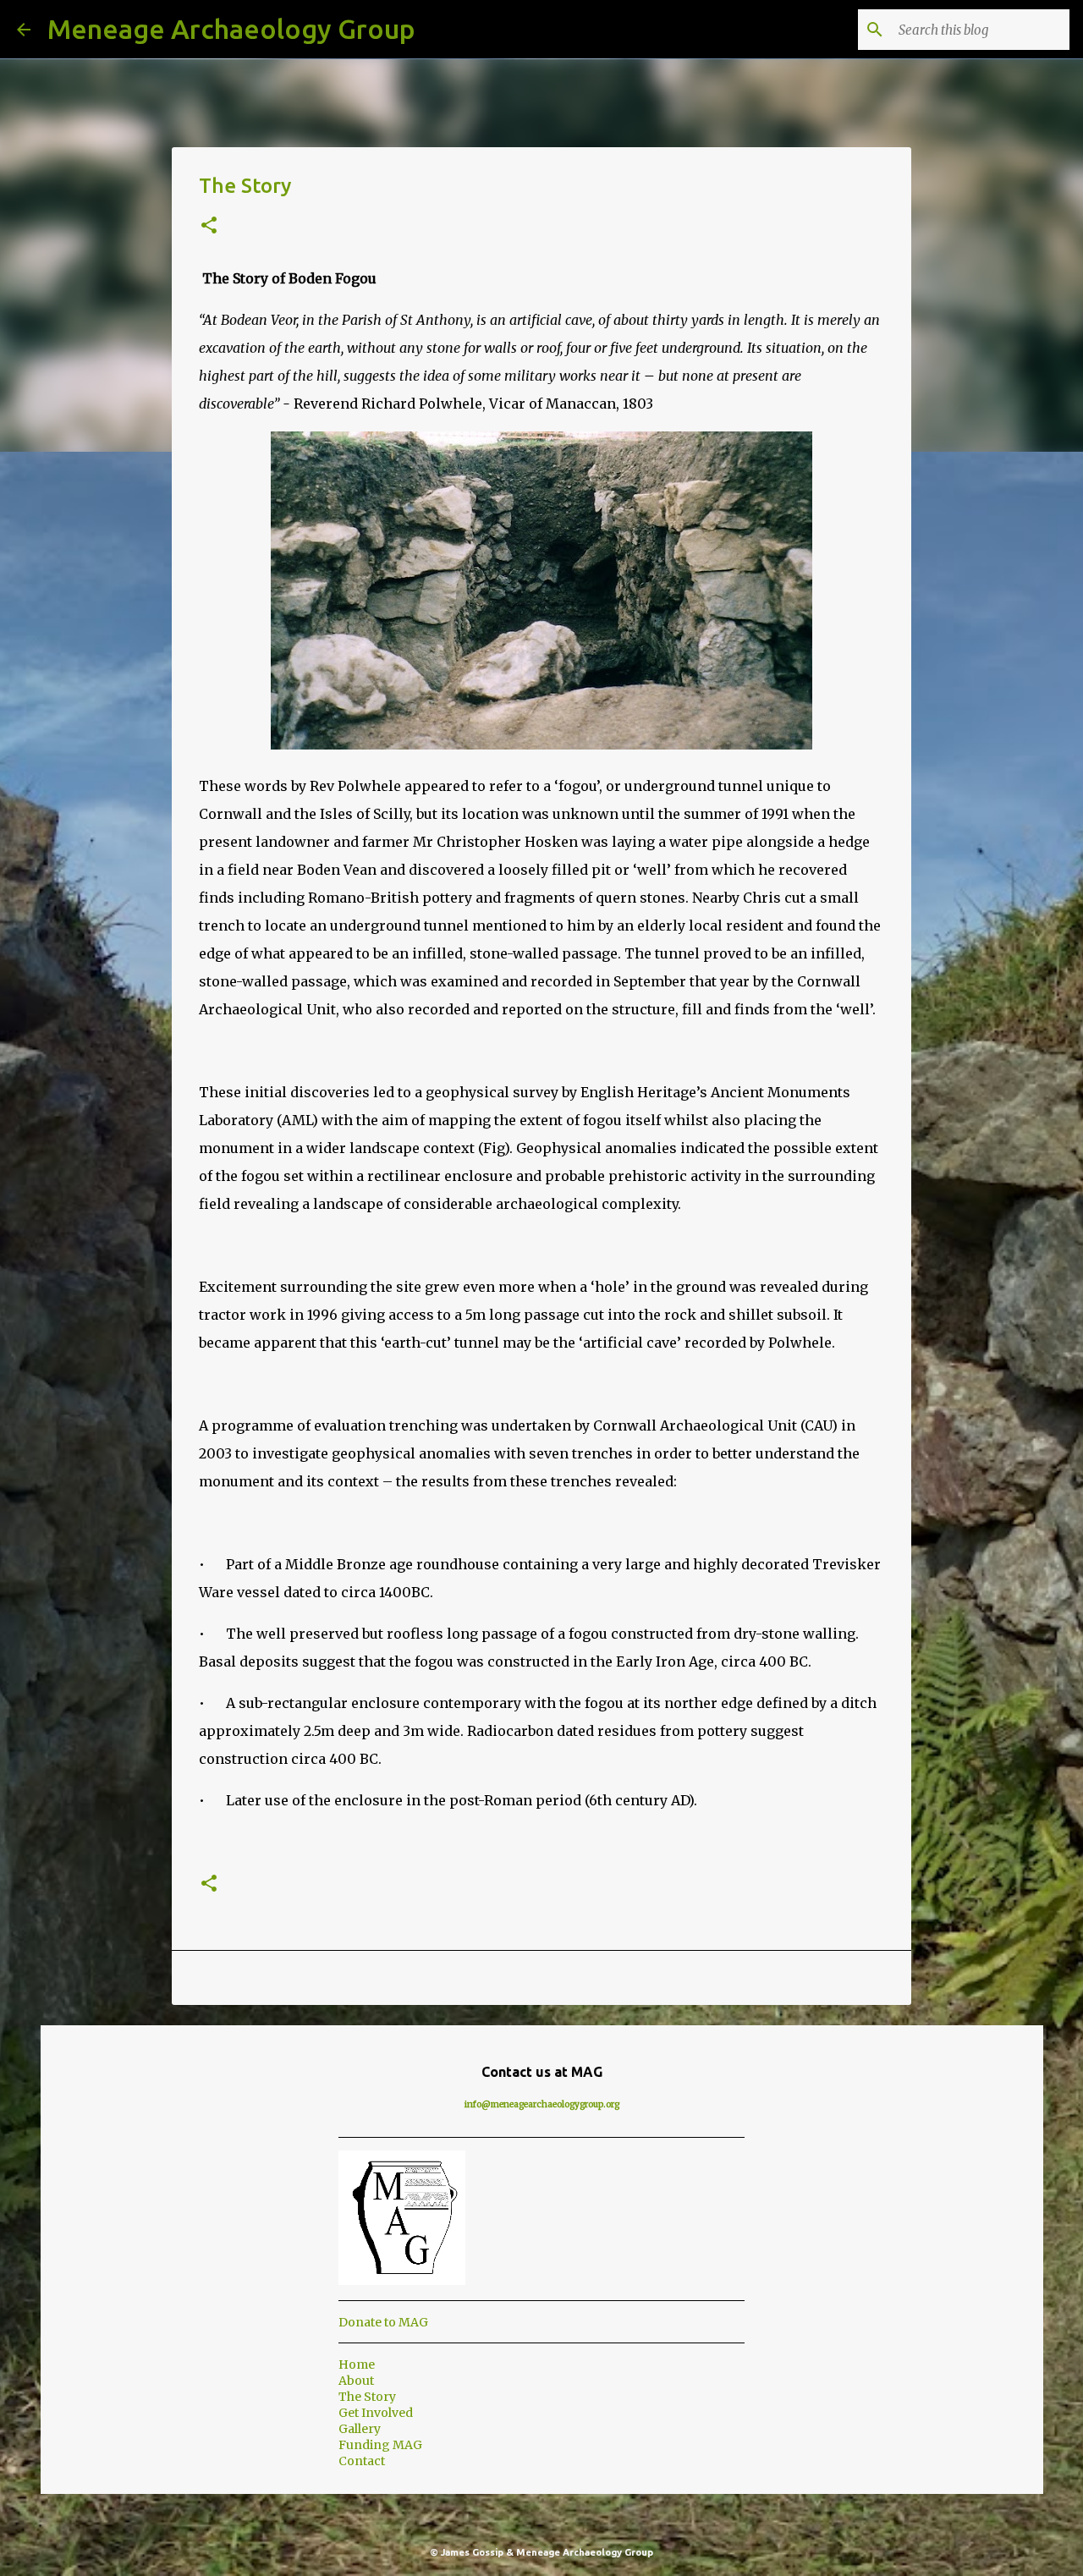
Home (357, 2365)
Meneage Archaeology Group (231, 29)
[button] (209, 226)
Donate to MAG (383, 2322)
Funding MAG (380, 2445)
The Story (367, 2397)
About (356, 2381)
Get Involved (376, 2413)
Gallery (360, 2429)
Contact (362, 2461)
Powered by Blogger (552, 2518)
